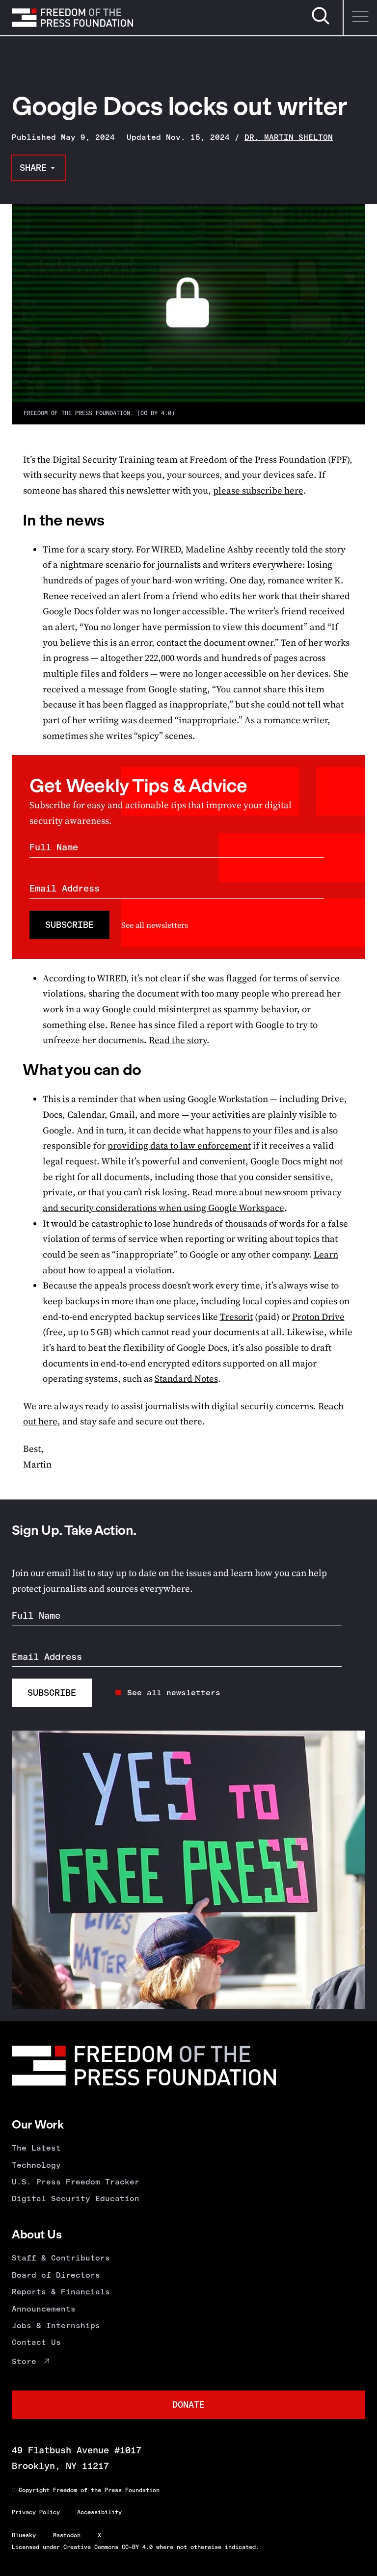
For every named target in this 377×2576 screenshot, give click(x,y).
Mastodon (67, 2535)
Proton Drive (318, 1317)
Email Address (65, 888)
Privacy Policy (36, 2512)
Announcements (44, 2309)
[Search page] (321, 23)
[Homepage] (72, 18)
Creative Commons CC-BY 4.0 (108, 2547)
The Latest (36, 2148)
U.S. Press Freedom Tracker (76, 2182)
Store (24, 2361)
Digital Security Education (76, 2198)
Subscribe (69, 925)
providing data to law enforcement (179, 1145)
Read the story (178, 1040)
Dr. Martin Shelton (289, 137)
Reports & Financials (61, 2292)
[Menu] (360, 18)
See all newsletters (155, 925)
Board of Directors (56, 2275)
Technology (36, 2165)
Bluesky (24, 2535)
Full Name (54, 847)
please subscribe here (258, 490)
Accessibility (99, 2512)
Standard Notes (186, 1379)
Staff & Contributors (61, 2258)
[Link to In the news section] (12, 520)
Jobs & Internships (56, 2326)
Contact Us (36, 2342)
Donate (188, 2405)
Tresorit (236, 1317)
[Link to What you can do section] (12, 1070)
